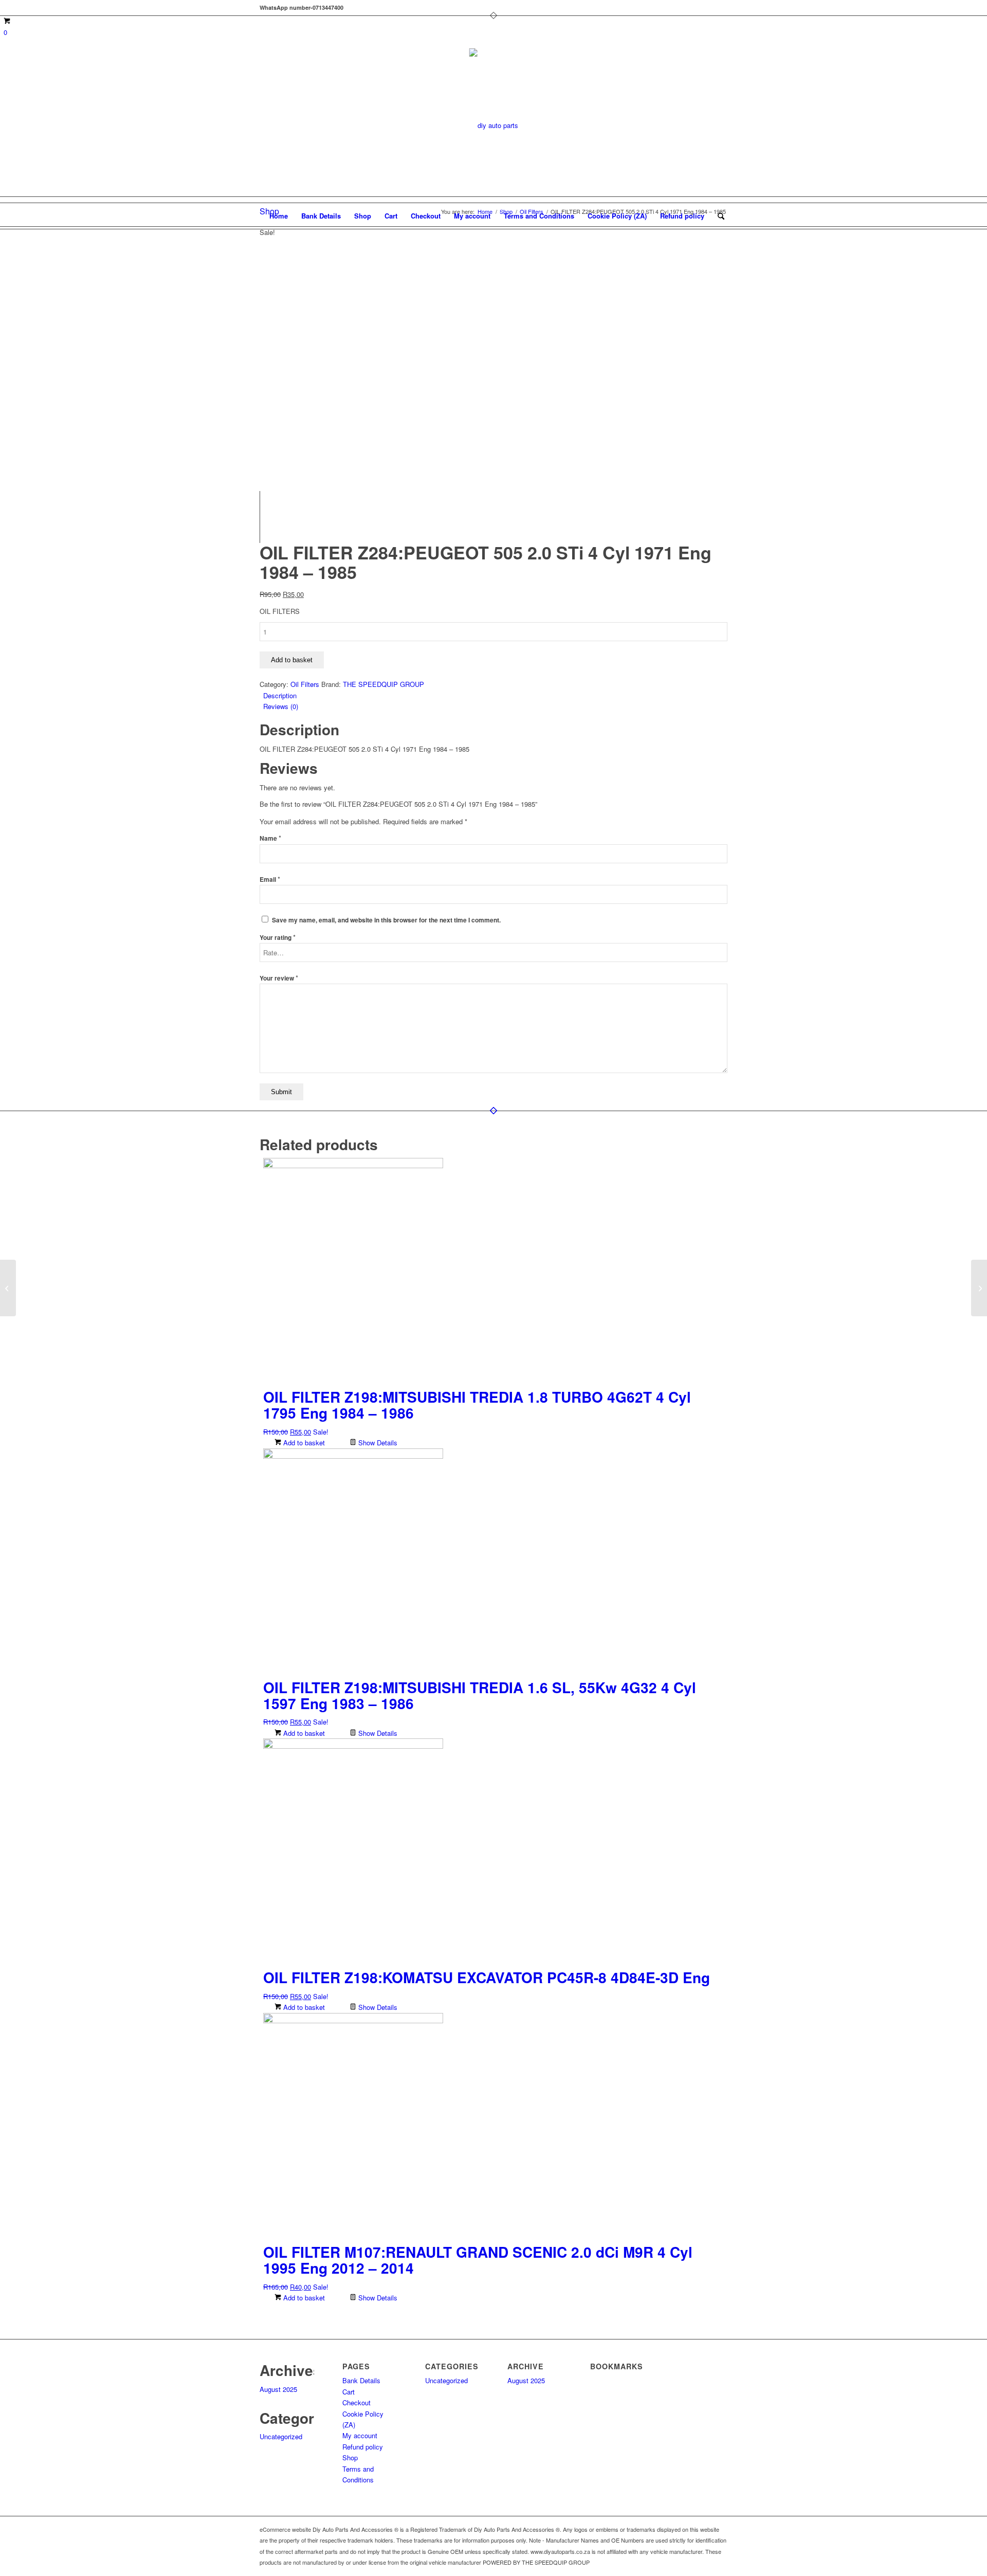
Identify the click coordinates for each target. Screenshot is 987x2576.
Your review (279, 978)
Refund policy (682, 216)
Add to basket (292, 660)
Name (270, 838)
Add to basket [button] (303, 1443)
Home (279, 216)
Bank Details (321, 216)
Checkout (426, 216)
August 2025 (278, 2389)
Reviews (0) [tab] (281, 706)
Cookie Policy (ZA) (617, 216)
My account (472, 216)
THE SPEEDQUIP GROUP (383, 684)
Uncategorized (281, 2436)
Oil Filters (305, 684)
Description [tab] (280, 695)
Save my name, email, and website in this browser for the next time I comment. (386, 920)
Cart (391, 216)
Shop (363, 216)
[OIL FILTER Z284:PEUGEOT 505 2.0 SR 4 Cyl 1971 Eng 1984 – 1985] (8, 1288)
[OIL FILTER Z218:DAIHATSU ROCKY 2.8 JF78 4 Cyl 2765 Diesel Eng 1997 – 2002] (979, 1288)
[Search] (718, 216)
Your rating (278, 938)
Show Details (377, 1443)
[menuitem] (718, 216)
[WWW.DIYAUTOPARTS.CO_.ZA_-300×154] (494, 125)
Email (270, 879)
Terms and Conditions (539, 216)
